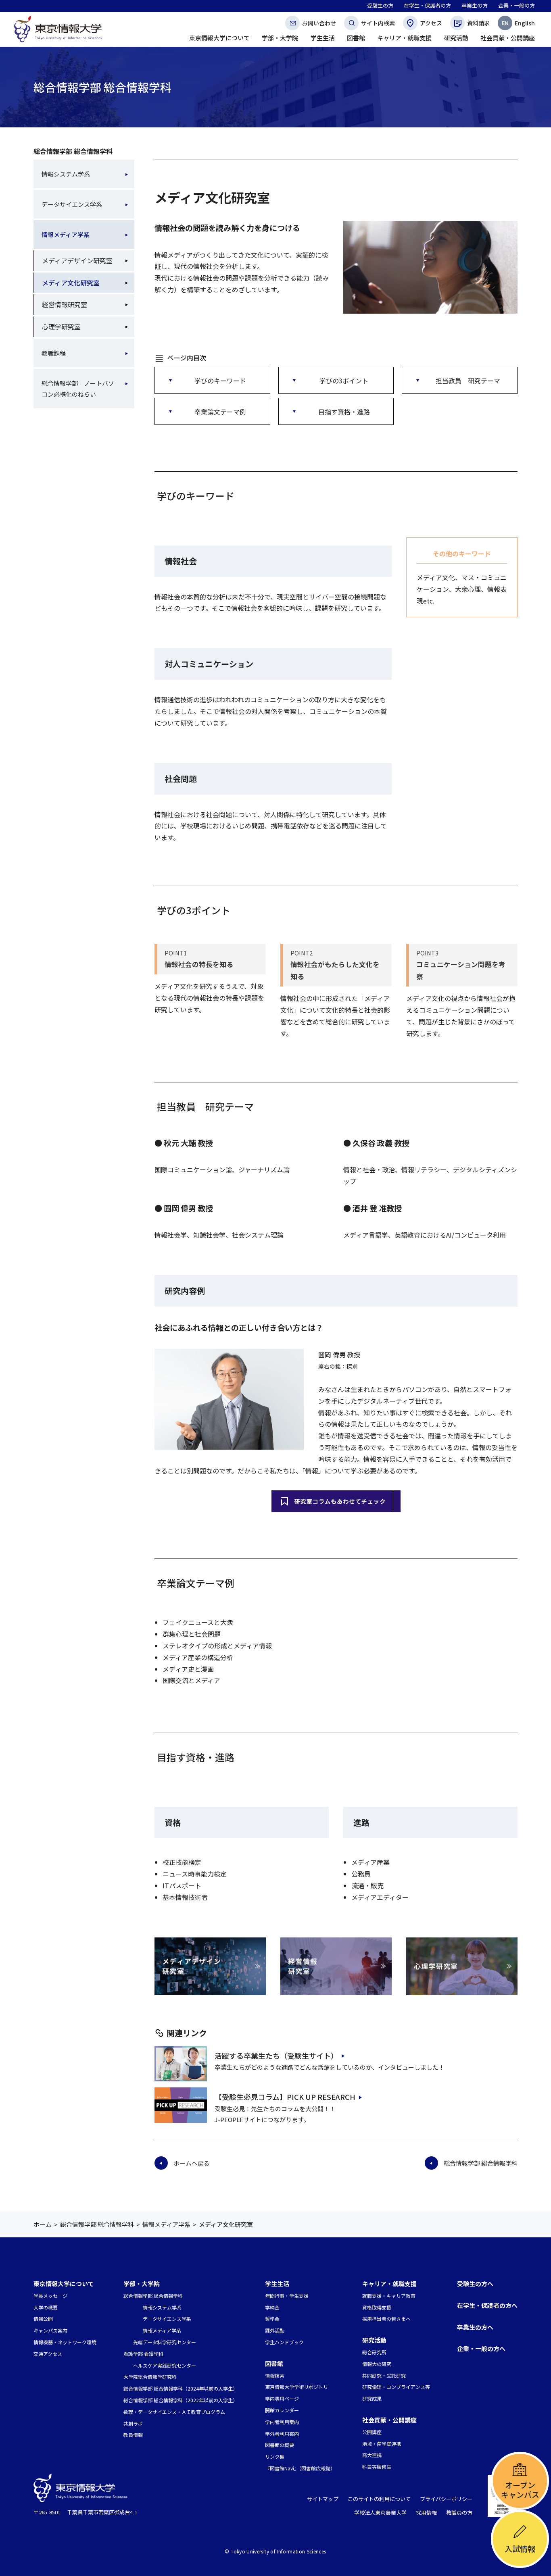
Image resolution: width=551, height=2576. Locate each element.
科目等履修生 (377, 2467)
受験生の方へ (475, 2284)
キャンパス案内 (50, 2330)
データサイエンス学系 (72, 204)
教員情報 (133, 2435)
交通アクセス (48, 2354)
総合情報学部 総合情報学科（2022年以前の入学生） (181, 2400)
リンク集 (275, 2456)
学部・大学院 (142, 2284)
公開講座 (372, 2432)
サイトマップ (323, 2499)
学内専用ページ (282, 2398)
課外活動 (275, 2330)
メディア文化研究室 (71, 283)
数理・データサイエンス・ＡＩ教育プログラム (174, 2412)
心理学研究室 (61, 327)
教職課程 (54, 353)
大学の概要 (46, 2307)
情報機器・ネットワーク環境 (65, 2342)
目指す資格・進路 (344, 412)
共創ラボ (133, 2423)
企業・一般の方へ (481, 2348)
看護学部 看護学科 (143, 2354)
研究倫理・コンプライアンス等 (396, 2387)
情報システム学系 (66, 174)
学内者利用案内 (282, 2422)
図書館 (274, 2363)
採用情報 (426, 2513)
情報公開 (43, 2319)
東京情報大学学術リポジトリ (296, 2387)
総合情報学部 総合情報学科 (73, 151)
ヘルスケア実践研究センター (165, 2365)
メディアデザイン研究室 (77, 260)
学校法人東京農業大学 (380, 2513)
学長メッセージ (50, 2296)
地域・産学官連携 (382, 2444)
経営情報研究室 (65, 304)
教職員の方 (459, 2513)
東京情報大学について (64, 2284)
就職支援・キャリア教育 (389, 2296)
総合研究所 (374, 2352)
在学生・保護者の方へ (487, 2305)
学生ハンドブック (284, 2342)
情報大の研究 (377, 2364)
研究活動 (374, 2340)
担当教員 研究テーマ (468, 381)
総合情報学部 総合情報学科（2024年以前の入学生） (181, 2388)
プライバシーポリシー (446, 2499)
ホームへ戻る (192, 2163)
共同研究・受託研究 (384, 2375)
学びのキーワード (220, 381)
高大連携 (372, 2455)
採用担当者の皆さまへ (386, 2319)
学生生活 (277, 2284)
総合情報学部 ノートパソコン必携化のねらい (78, 389)
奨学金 (272, 2319)
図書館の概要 (280, 2445)
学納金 (272, 2307)
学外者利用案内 (282, 2433)
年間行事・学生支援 (287, 2296)
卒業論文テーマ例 (220, 412)
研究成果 (372, 2398)
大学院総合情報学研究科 (150, 2377)
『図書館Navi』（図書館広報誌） (300, 2468)
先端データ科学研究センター (165, 2342)
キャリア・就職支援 (389, 2284)
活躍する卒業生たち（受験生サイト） (276, 2056)
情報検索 (275, 2375)
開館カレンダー (282, 2410)
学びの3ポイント (344, 381)
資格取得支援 (377, 2307)
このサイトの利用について (379, 2499)
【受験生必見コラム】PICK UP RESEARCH (285, 2097)
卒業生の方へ (475, 2327)
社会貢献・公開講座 (389, 2420)
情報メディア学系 (66, 234)
